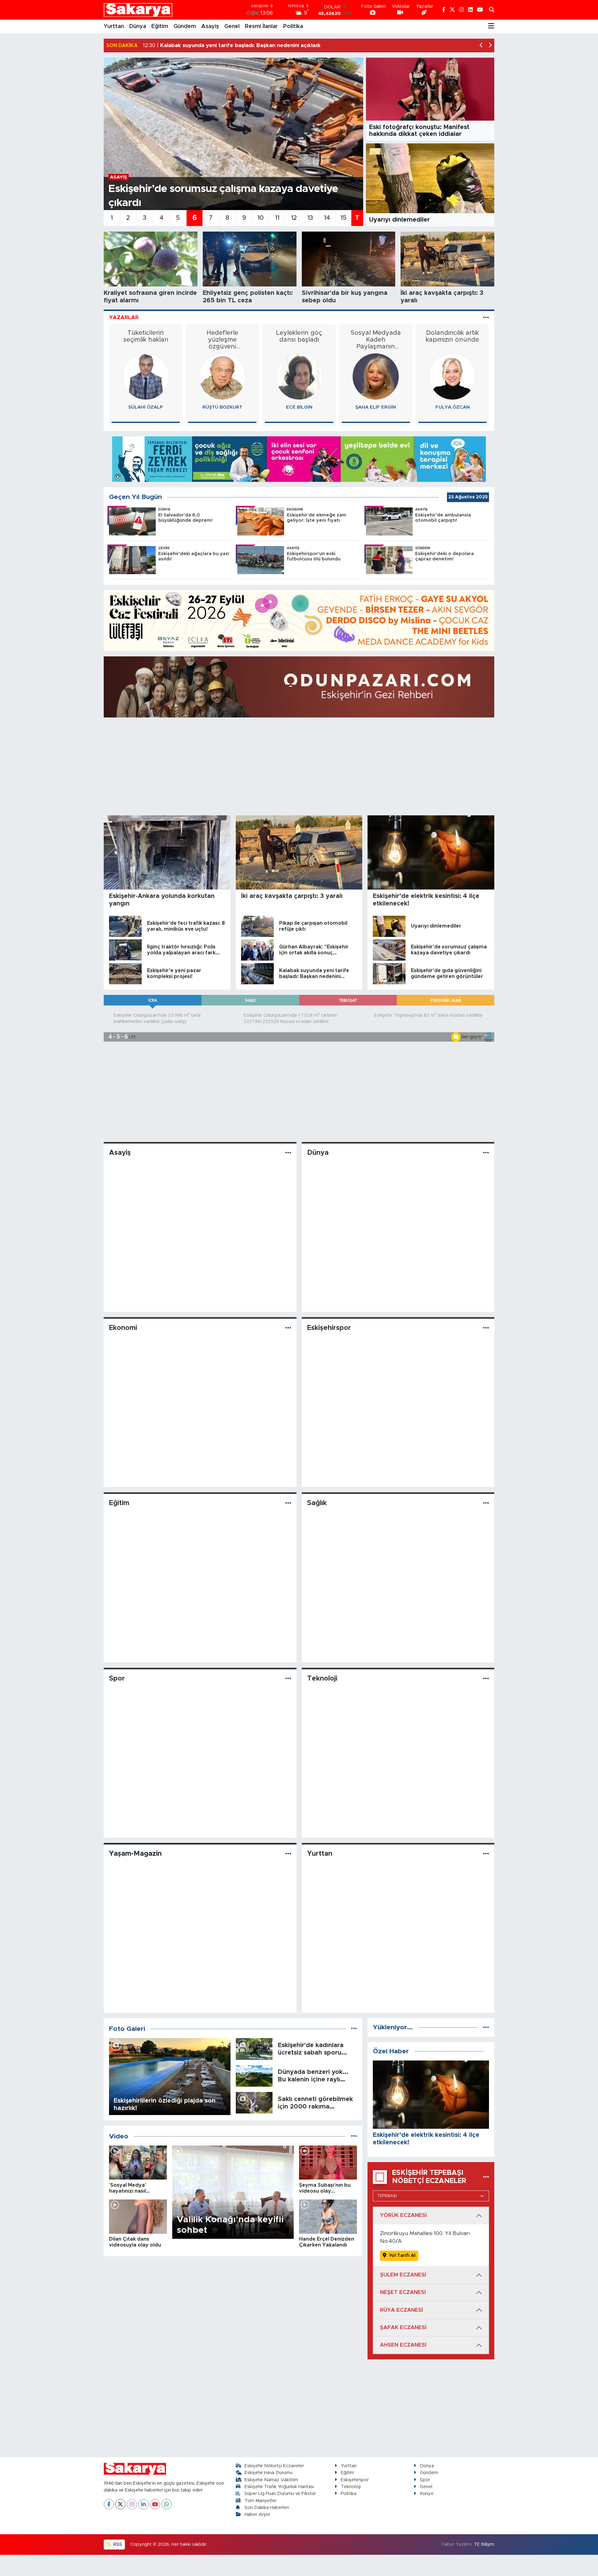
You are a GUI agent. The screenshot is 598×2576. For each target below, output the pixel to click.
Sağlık (317, 1503)
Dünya (138, 26)
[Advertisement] (299, 766)
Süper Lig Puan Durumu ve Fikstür (280, 2494)
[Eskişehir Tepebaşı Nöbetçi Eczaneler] (486, 2177)
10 (261, 218)
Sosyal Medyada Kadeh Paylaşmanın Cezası (299, 340)
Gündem (185, 26)
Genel (232, 26)
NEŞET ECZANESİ (403, 2292)
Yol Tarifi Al (402, 2255)
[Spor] (288, 1679)
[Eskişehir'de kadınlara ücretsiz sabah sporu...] (254, 2048)
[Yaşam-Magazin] (288, 1854)
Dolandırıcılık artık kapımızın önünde (376, 336)
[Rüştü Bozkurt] (146, 376)
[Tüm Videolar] (354, 2136)
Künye (427, 2494)
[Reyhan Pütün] (453, 376)
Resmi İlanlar (261, 26)
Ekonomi (123, 1328)
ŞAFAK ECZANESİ (403, 2327)
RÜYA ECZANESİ (401, 2310)
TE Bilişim (484, 2544)
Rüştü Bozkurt (146, 407)
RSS (117, 2544)
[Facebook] (109, 2504)
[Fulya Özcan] (376, 376)
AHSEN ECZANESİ (403, 2345)
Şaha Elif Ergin (299, 407)
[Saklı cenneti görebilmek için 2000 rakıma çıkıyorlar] (254, 2102)
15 (343, 218)
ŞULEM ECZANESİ (403, 2275)
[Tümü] (486, 2027)
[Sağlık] (486, 1503)
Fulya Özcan (376, 407)
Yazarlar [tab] (124, 317)
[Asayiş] (288, 1153)
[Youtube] (155, 2504)
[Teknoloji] (486, 1679)
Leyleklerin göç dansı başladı (222, 336)
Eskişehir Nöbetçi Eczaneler (274, 2466)
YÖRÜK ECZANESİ (403, 2215)
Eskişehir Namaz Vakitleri (271, 2480)
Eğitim (160, 26)
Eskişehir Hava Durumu (268, 2473)
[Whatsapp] (166, 2504)
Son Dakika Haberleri (267, 2508)
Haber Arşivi (257, 2514)
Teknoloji (322, 1679)
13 (310, 218)
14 (327, 218)
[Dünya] (486, 1153)
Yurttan (114, 26)
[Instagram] (132, 2504)
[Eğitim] (288, 1503)
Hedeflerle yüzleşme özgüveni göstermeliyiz (146, 340)
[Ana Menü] (491, 26)
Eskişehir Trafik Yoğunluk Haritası (279, 2487)
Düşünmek (453, 333)
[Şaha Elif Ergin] (299, 376)
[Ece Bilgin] (222, 376)
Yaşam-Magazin (135, 1854)
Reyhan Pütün (453, 407)
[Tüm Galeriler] (354, 2029)
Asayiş (210, 26)
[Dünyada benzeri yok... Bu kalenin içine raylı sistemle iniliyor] (254, 2076)
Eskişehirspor (329, 1328)
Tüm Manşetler (261, 2501)
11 (277, 218)
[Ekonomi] (288, 1328)
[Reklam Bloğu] (299, 459)
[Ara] (492, 10)
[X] (120, 2504)
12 (294, 218)
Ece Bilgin (222, 407)
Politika (293, 26)
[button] (481, 46)
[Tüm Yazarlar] (486, 317)
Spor (117, 1679)
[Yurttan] (486, 1854)
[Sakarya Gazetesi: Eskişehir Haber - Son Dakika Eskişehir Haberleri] (138, 10)
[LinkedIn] (143, 2504)
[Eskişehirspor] (486, 1328)
